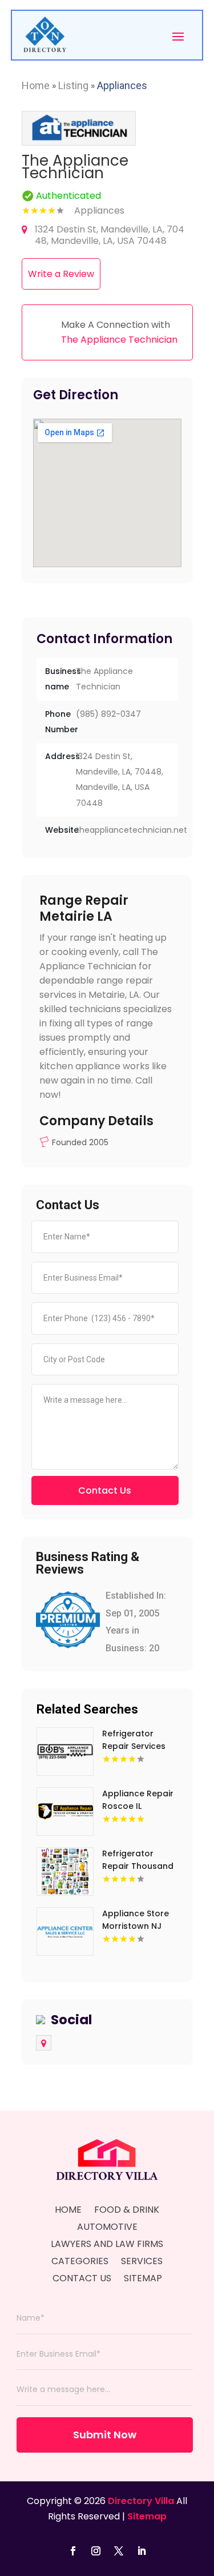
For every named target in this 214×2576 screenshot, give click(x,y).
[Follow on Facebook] (73, 2551)
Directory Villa (141, 2501)
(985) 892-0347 (108, 714)
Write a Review (61, 274)
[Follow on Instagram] (96, 2551)
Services (142, 2262)
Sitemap (143, 2280)
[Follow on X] (119, 2551)
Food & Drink (127, 2211)
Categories (80, 2262)
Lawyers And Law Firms (107, 2245)
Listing (73, 85)
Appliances (122, 85)
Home (36, 85)
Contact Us (105, 1490)
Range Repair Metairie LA (84, 908)
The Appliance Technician (119, 340)
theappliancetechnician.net (132, 830)
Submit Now (105, 2435)
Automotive (107, 2228)
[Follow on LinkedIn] (142, 2551)
